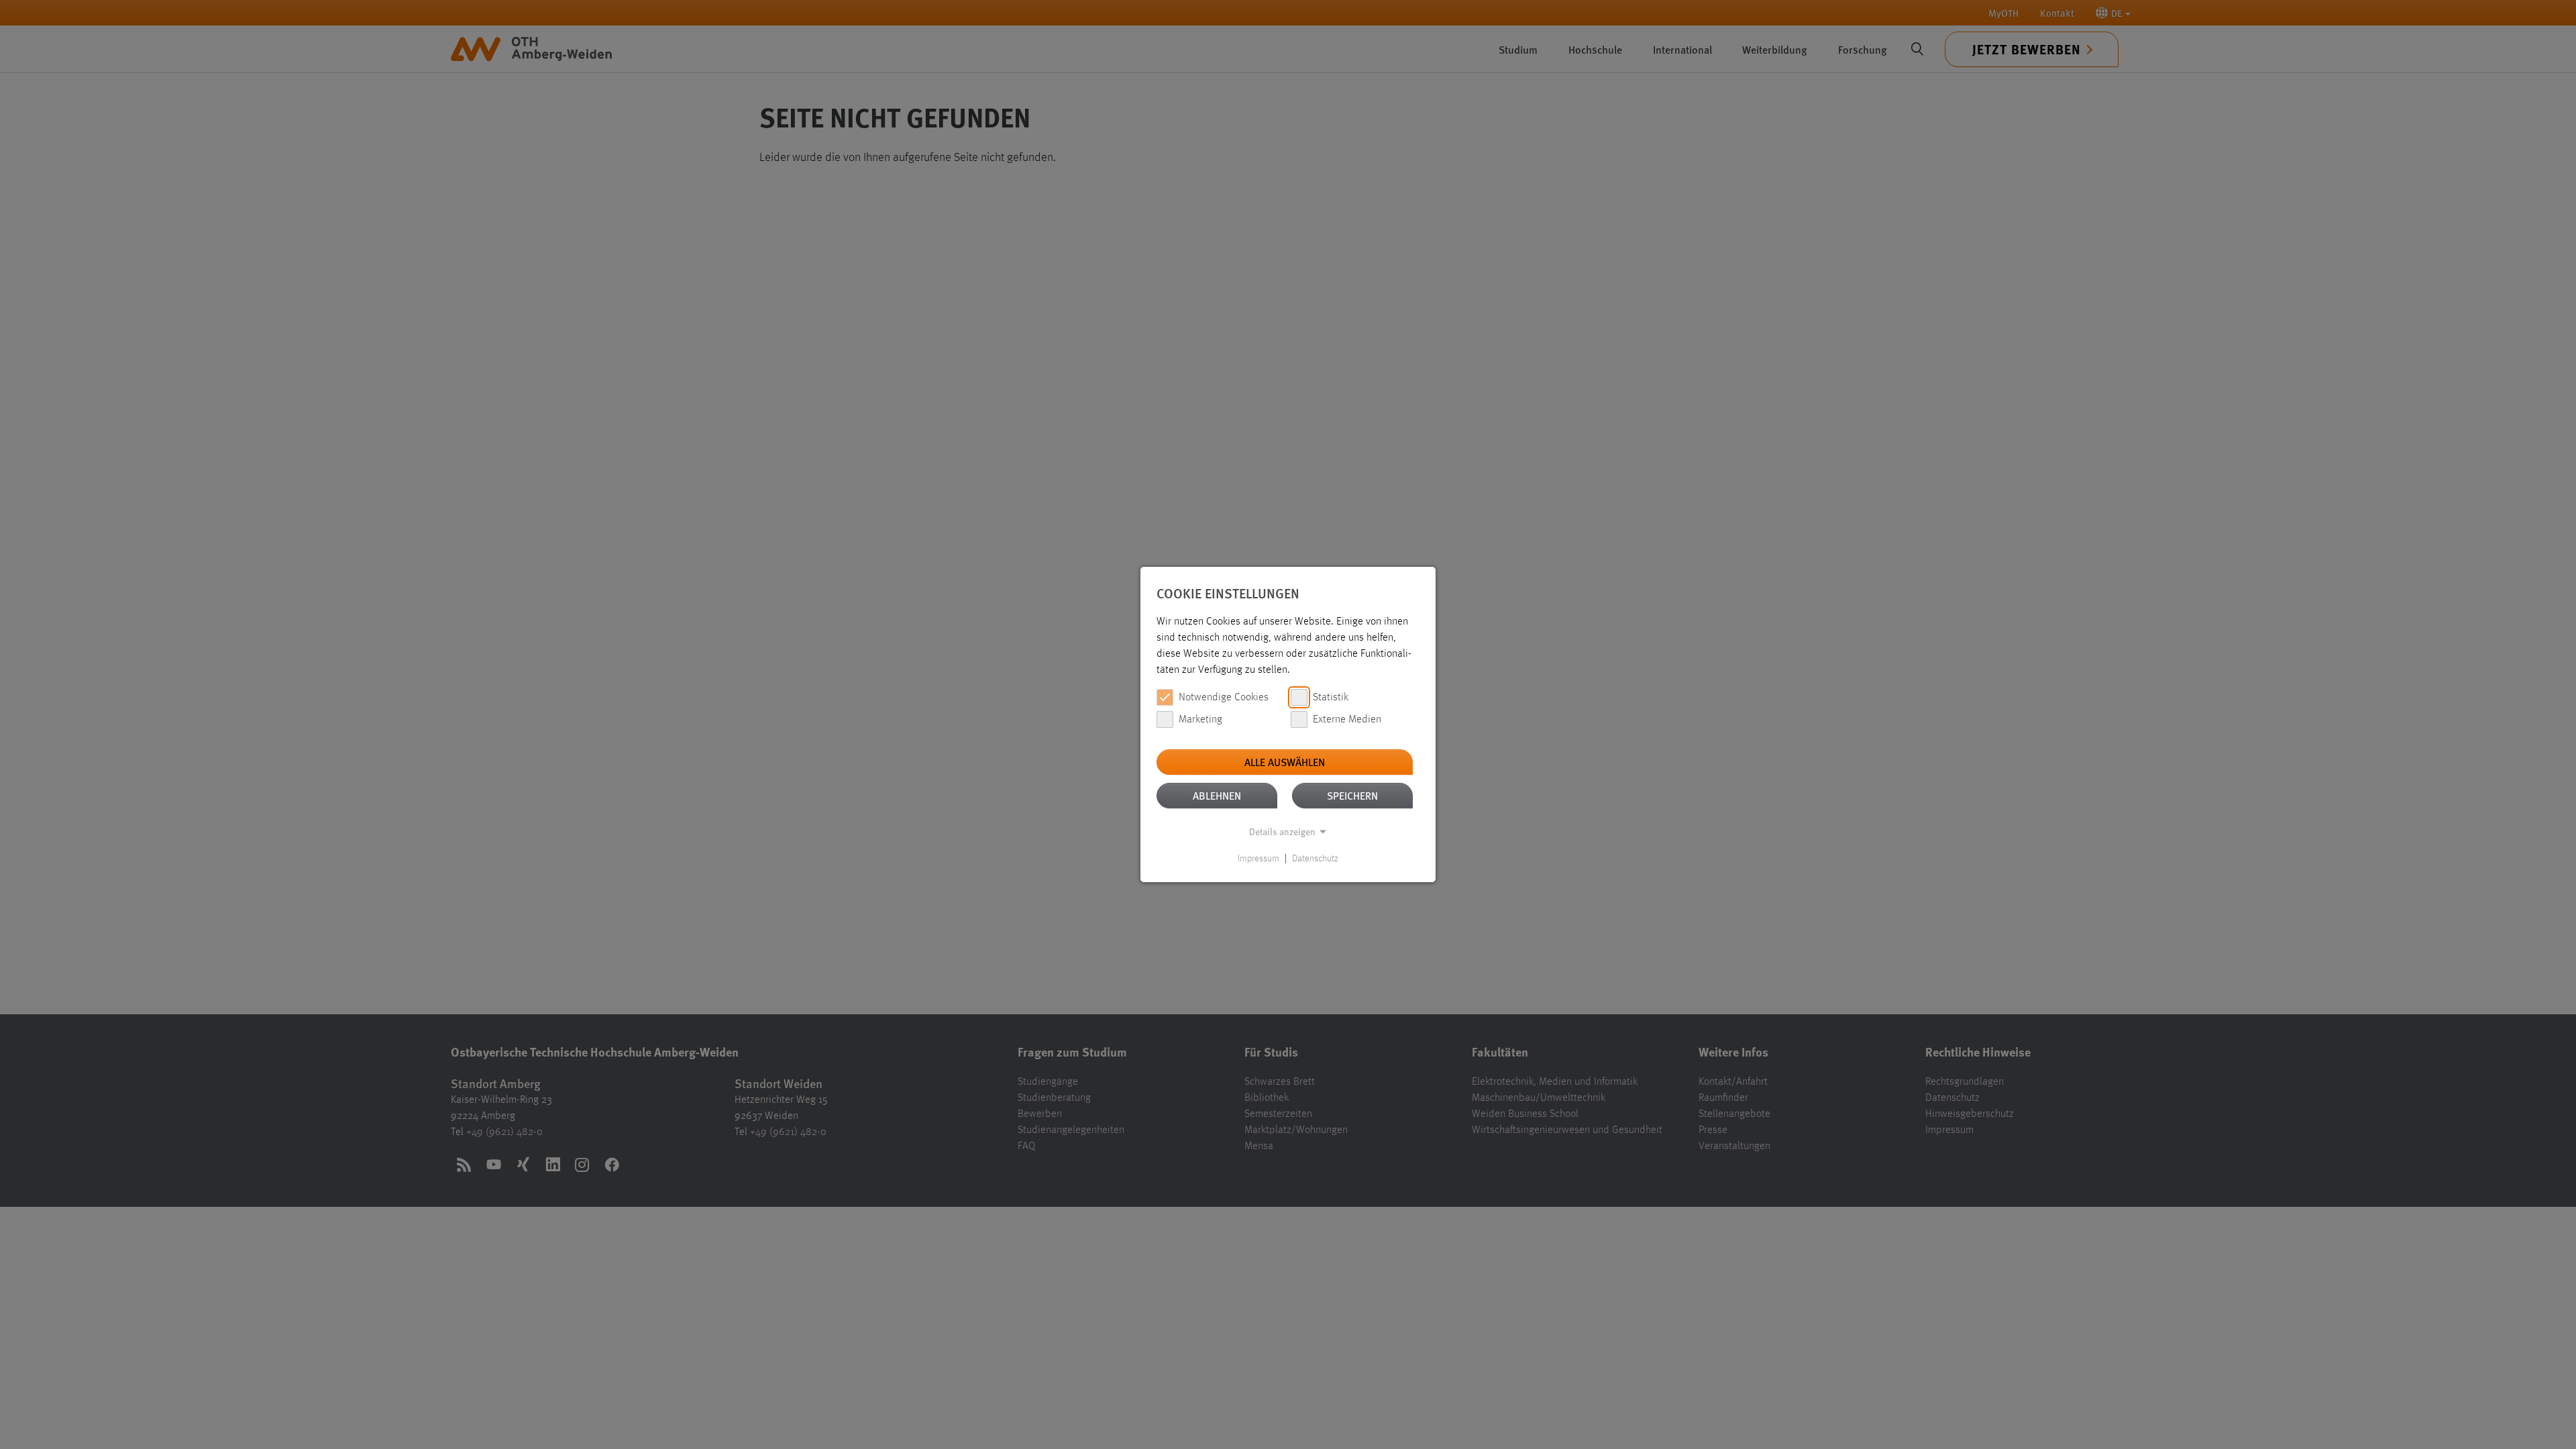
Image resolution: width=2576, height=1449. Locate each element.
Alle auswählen (1285, 762)
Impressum (1258, 859)
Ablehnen (1217, 795)
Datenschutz (1315, 859)
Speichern (1352, 795)
